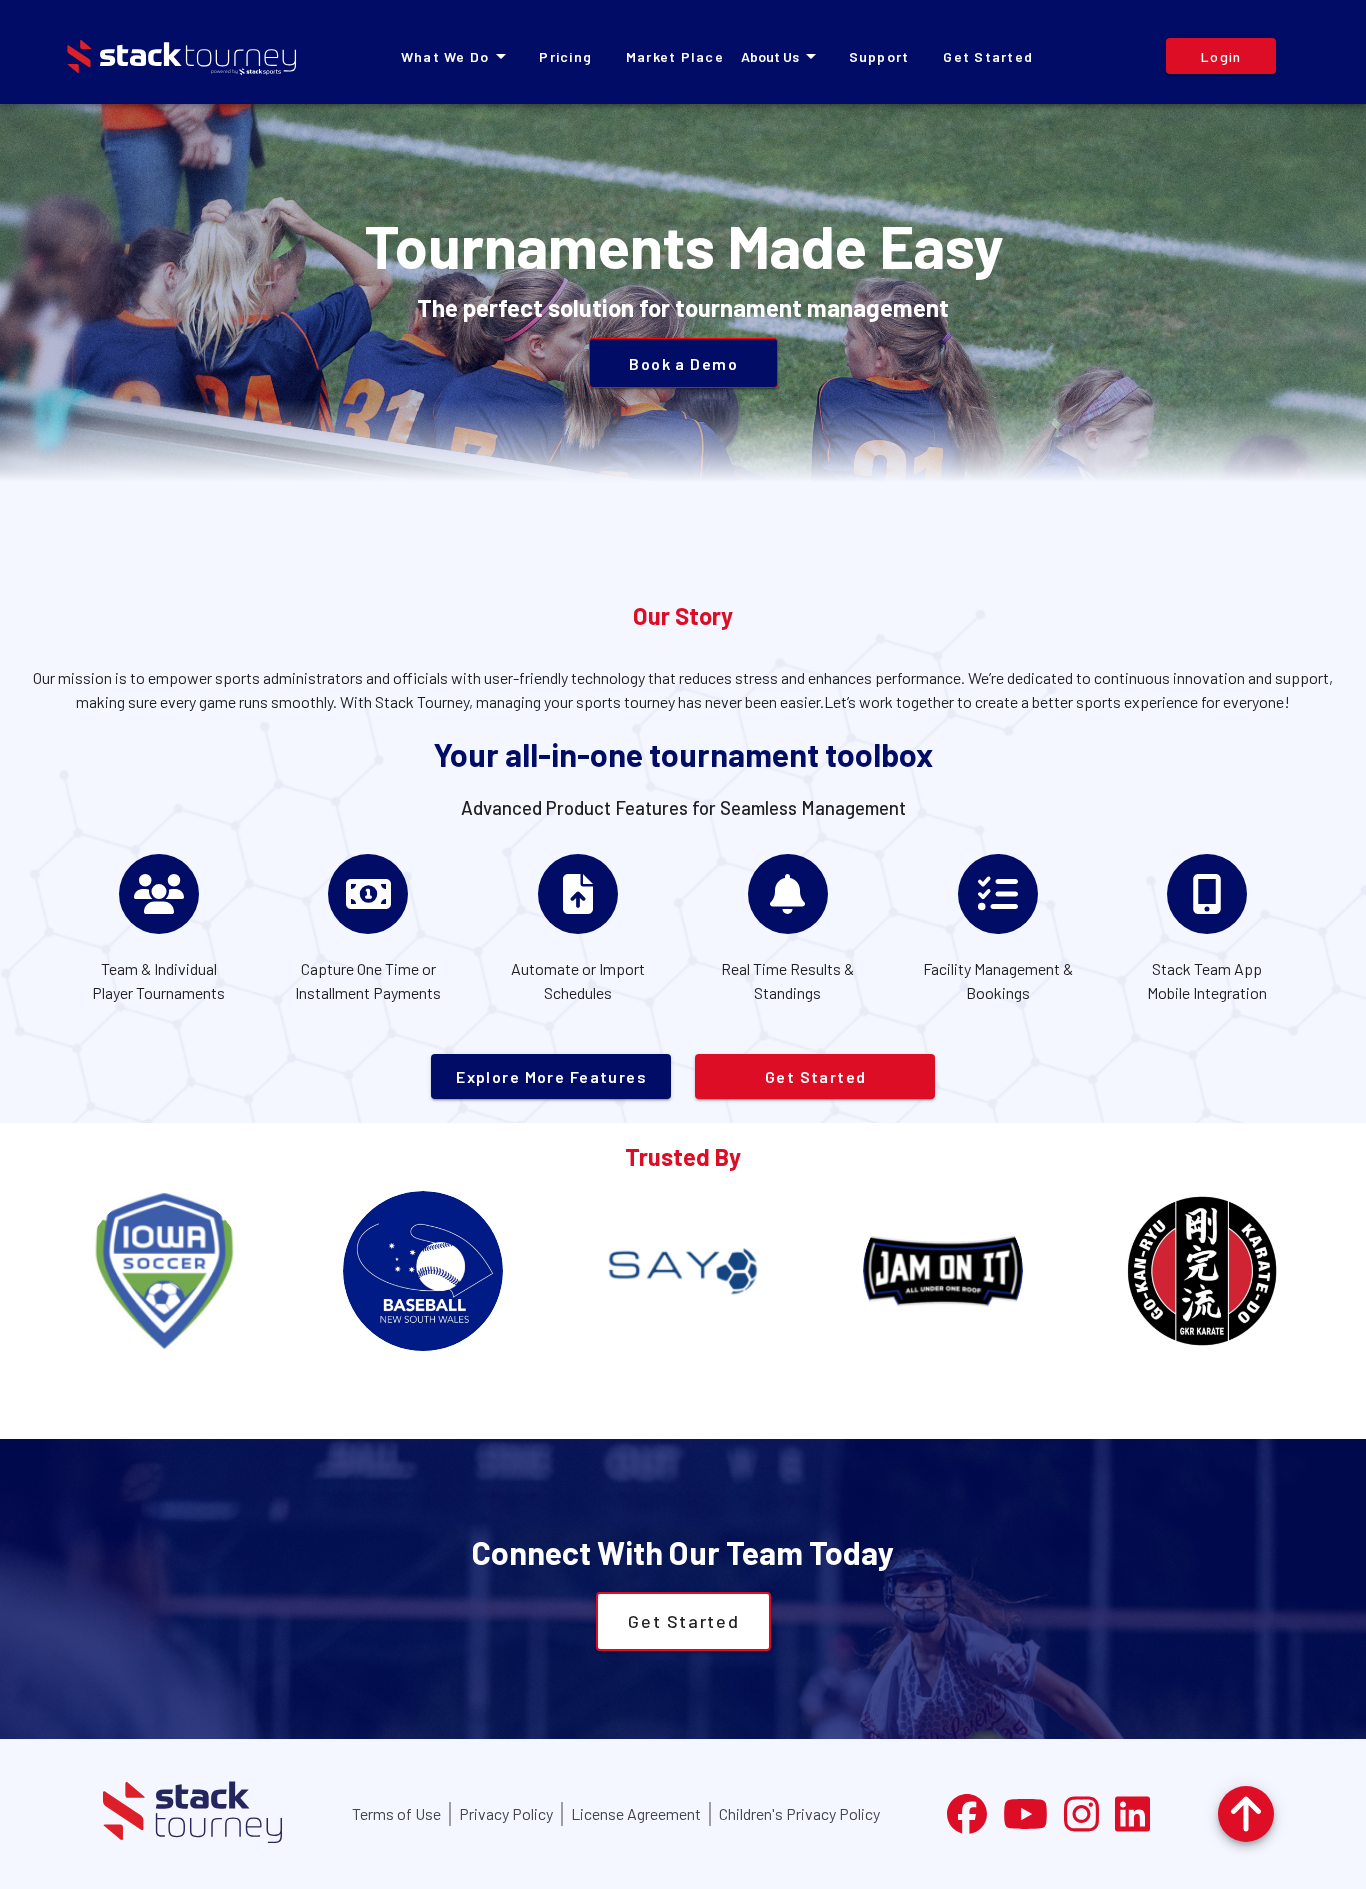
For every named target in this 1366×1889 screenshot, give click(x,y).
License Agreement (636, 1813)
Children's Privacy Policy (799, 1813)
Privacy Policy (506, 1813)
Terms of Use (396, 1813)
